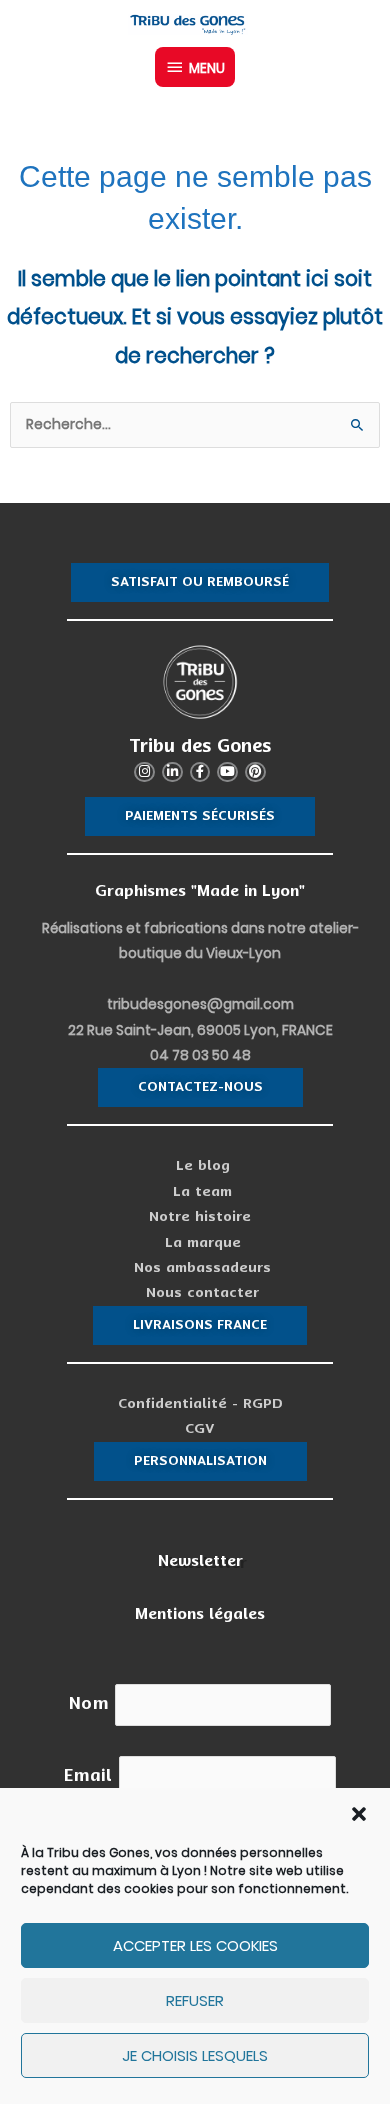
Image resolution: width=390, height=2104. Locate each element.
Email (88, 1775)
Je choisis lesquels (195, 2055)
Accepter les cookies (195, 1945)
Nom (89, 1703)
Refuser (195, 2000)
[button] (359, 1814)
